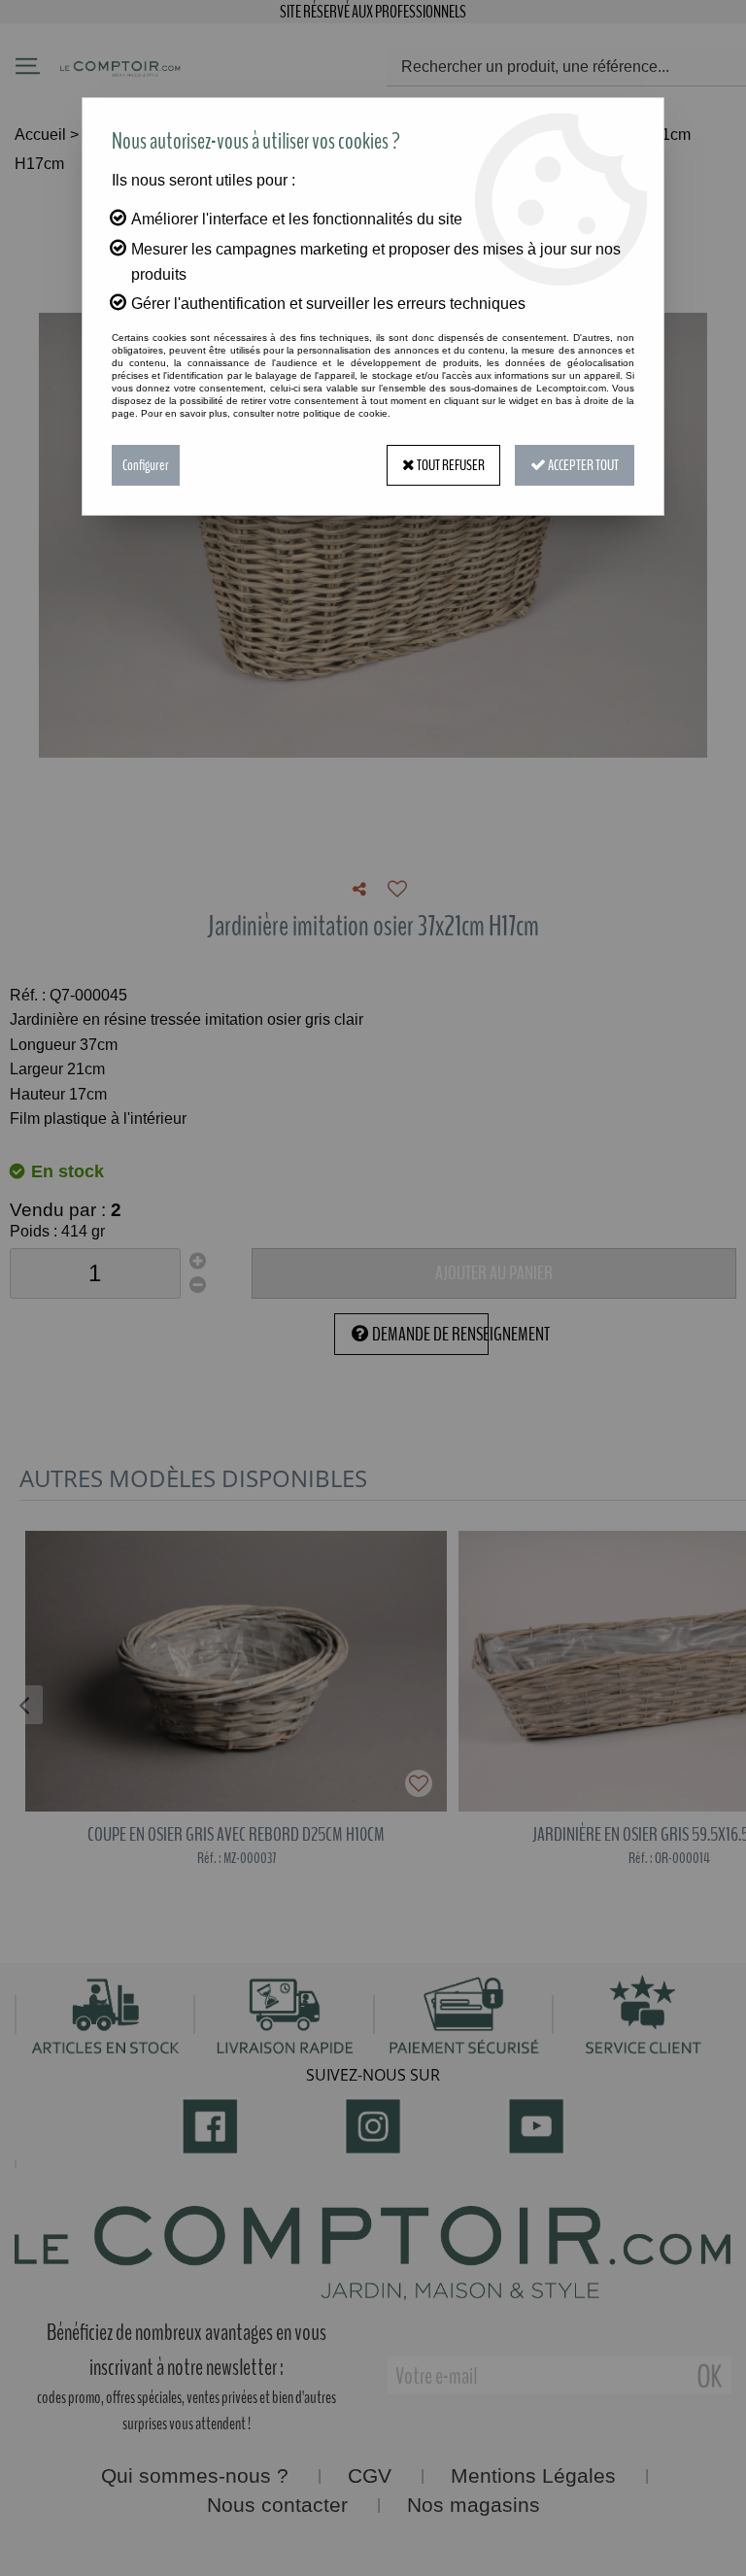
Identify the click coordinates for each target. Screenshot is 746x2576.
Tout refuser (450, 465)
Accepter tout (582, 465)
